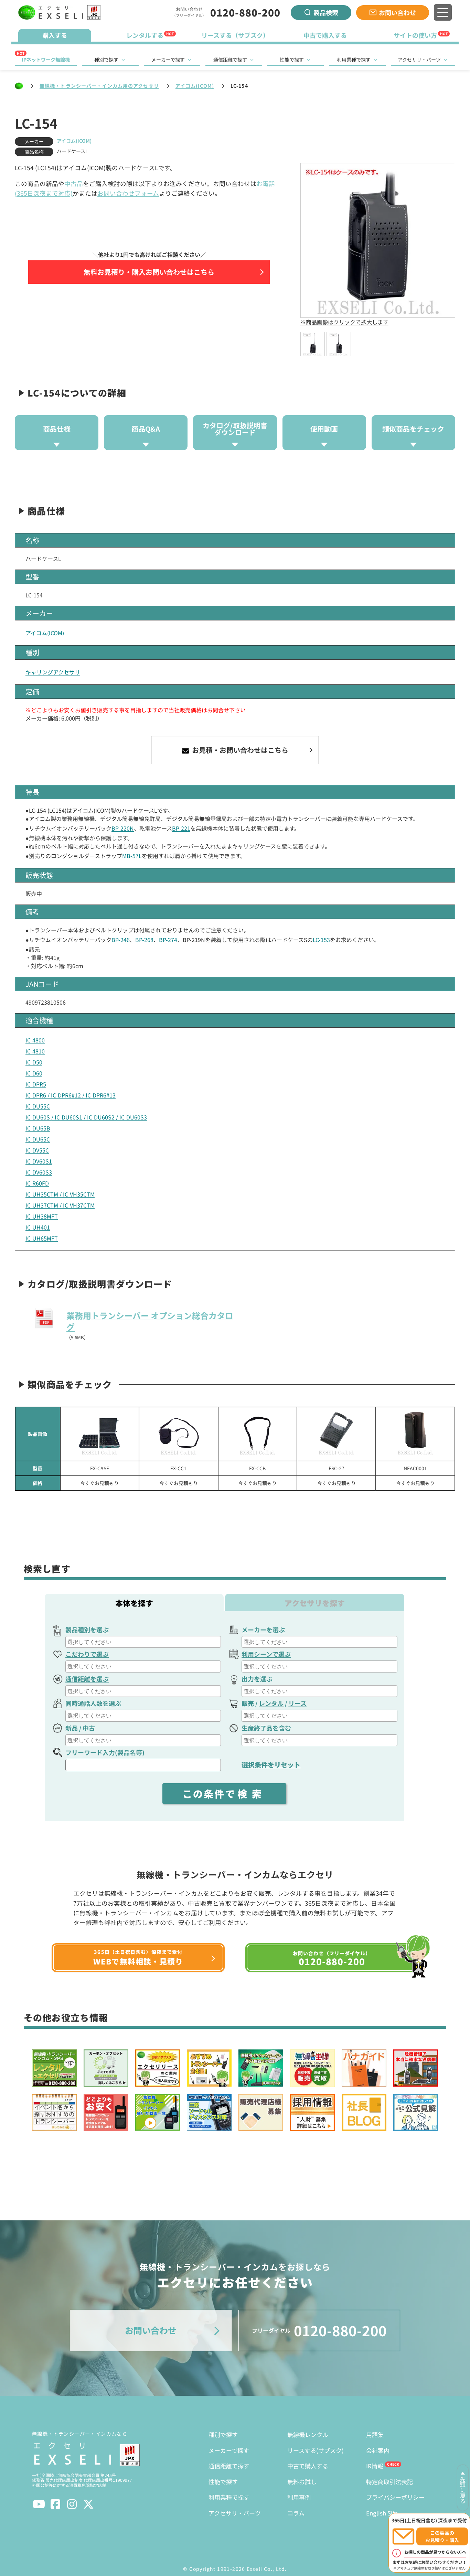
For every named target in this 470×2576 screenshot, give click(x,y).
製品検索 (326, 12)
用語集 (375, 2434)
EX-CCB (257, 1468)
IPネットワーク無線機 (46, 59)
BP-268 (144, 940)
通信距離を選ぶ (87, 1679)
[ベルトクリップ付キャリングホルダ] (415, 1434)
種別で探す (106, 59)
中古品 (74, 183)
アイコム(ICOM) (195, 86)
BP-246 (121, 940)
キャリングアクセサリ (53, 672)
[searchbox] (144, 1642)
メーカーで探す (168, 59)
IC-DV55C (37, 1150)
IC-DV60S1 (39, 1161)
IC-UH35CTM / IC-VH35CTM (60, 1194)
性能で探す (292, 59)
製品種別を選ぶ (87, 1630)
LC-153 (321, 940)
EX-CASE (100, 1468)
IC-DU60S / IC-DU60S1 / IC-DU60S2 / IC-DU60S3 (86, 1117)
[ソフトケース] (336, 1434)
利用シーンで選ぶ (266, 1654)
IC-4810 (35, 1051)
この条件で (224, 1794)
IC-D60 (34, 1073)
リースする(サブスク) (316, 2450)
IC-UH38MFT (42, 1216)
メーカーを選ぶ (263, 1630)
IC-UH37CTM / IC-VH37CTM (60, 1205)
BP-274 (168, 940)
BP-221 (181, 828)
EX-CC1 (178, 1468)
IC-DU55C (38, 1106)
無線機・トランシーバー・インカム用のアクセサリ (99, 86)
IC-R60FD (37, 1183)
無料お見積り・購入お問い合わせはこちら (149, 272)
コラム (296, 2513)
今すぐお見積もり (99, 1483)
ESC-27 (337, 1468)
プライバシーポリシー (395, 2497)
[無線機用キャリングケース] (178, 1434)
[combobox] (143, 1642)
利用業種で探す (354, 59)
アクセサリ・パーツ (419, 59)
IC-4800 (35, 1040)
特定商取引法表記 (389, 2482)
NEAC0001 (415, 1468)
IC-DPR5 (36, 1084)
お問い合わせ (397, 12)
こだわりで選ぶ (87, 1654)
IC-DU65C (38, 1139)
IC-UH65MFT (42, 1238)
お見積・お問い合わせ (239, 750)
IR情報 (375, 2466)
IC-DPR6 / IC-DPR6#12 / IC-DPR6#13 (71, 1095)
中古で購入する (308, 2466)
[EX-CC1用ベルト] (258, 1434)
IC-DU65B (38, 1128)
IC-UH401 (38, 1227)
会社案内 (378, 2450)
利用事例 (299, 2497)
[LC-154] (313, 344)
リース (297, 1703)
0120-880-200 (245, 12)
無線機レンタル (308, 2434)
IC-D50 (34, 1062)
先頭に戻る (463, 2490)
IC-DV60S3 (39, 1172)
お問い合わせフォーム (128, 193)
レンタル (271, 1703)
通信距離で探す (230, 59)
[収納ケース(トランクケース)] (100, 1434)
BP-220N (123, 828)
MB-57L (132, 856)
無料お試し (302, 2482)
